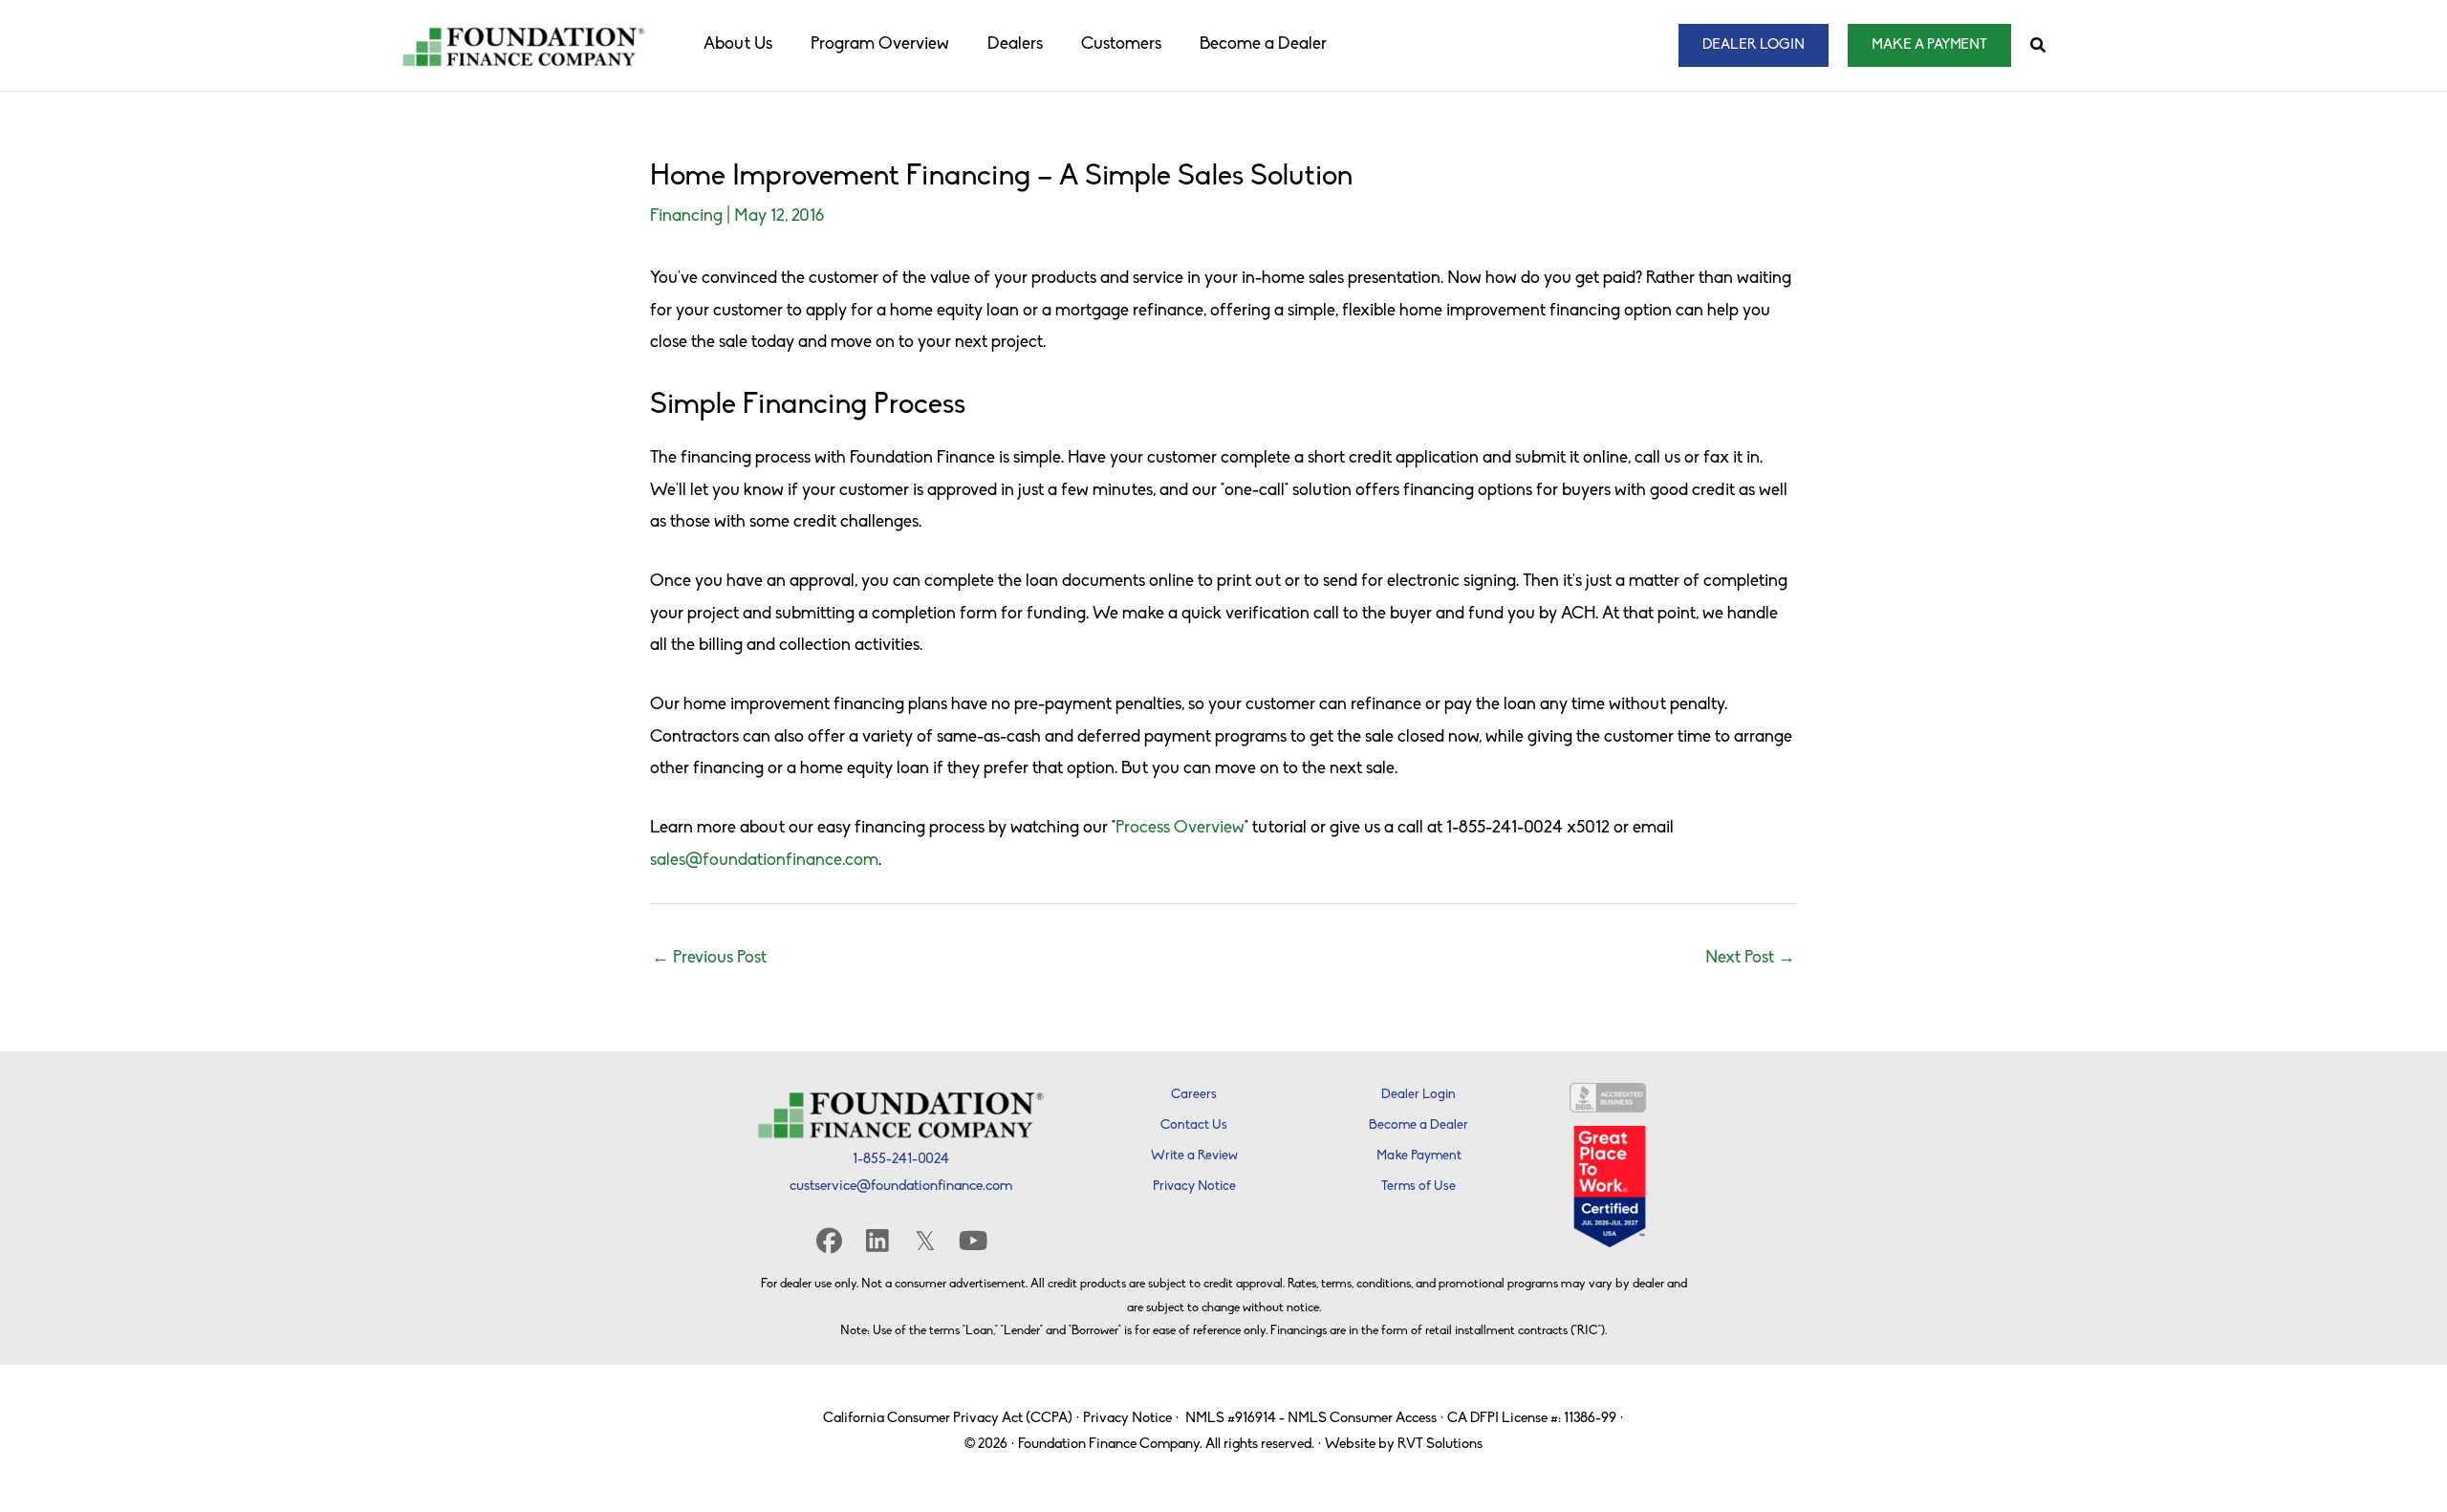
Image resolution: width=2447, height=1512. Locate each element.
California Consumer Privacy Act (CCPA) (948, 1419)
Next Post (1750, 959)
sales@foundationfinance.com (764, 861)
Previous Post (709, 959)
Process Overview (1180, 829)
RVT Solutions (1440, 1445)
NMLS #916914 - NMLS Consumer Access (1311, 1419)
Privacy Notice (1127, 1419)
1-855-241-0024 (901, 1160)
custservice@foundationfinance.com (901, 1187)
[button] (1754, 45)
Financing (686, 217)
